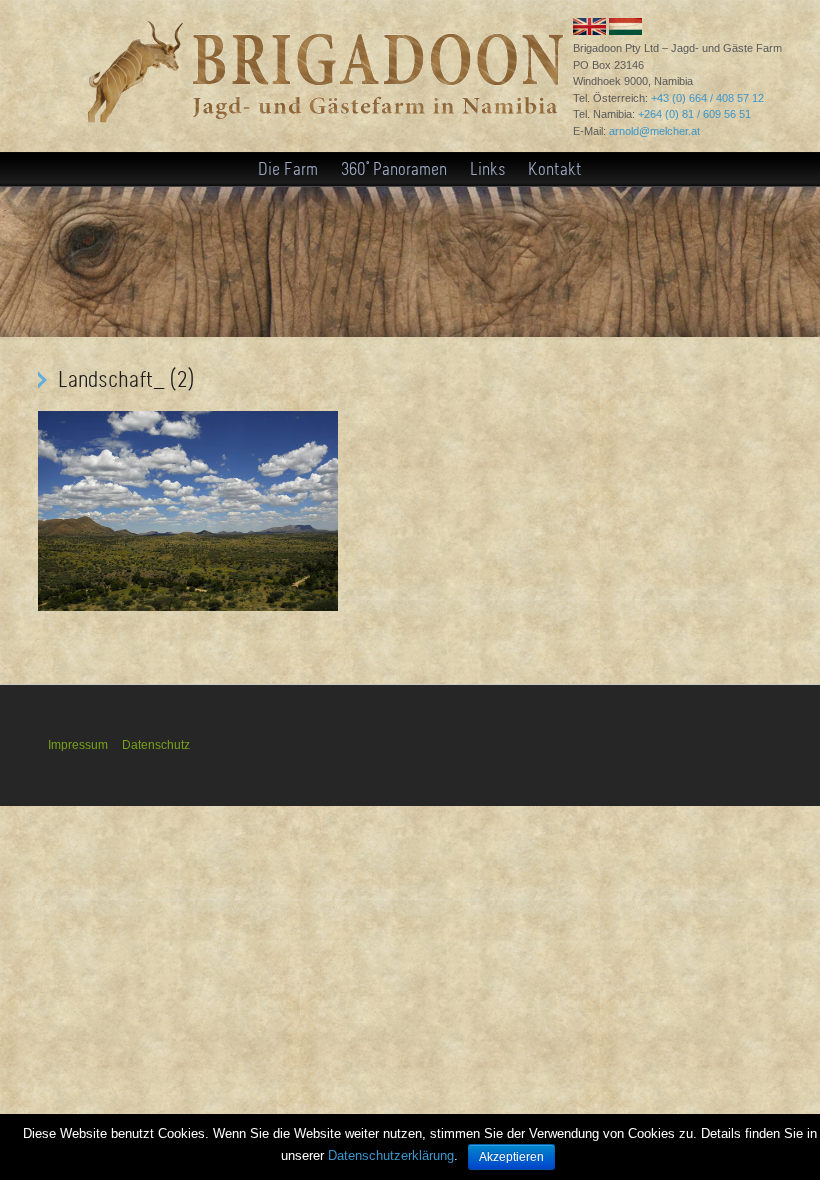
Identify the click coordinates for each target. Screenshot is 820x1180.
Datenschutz (156, 745)
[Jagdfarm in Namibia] (324, 130)
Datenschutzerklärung (391, 1155)
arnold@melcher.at (654, 131)
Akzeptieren (511, 1157)
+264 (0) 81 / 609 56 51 (694, 114)
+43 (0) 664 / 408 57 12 (707, 98)
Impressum (78, 745)
